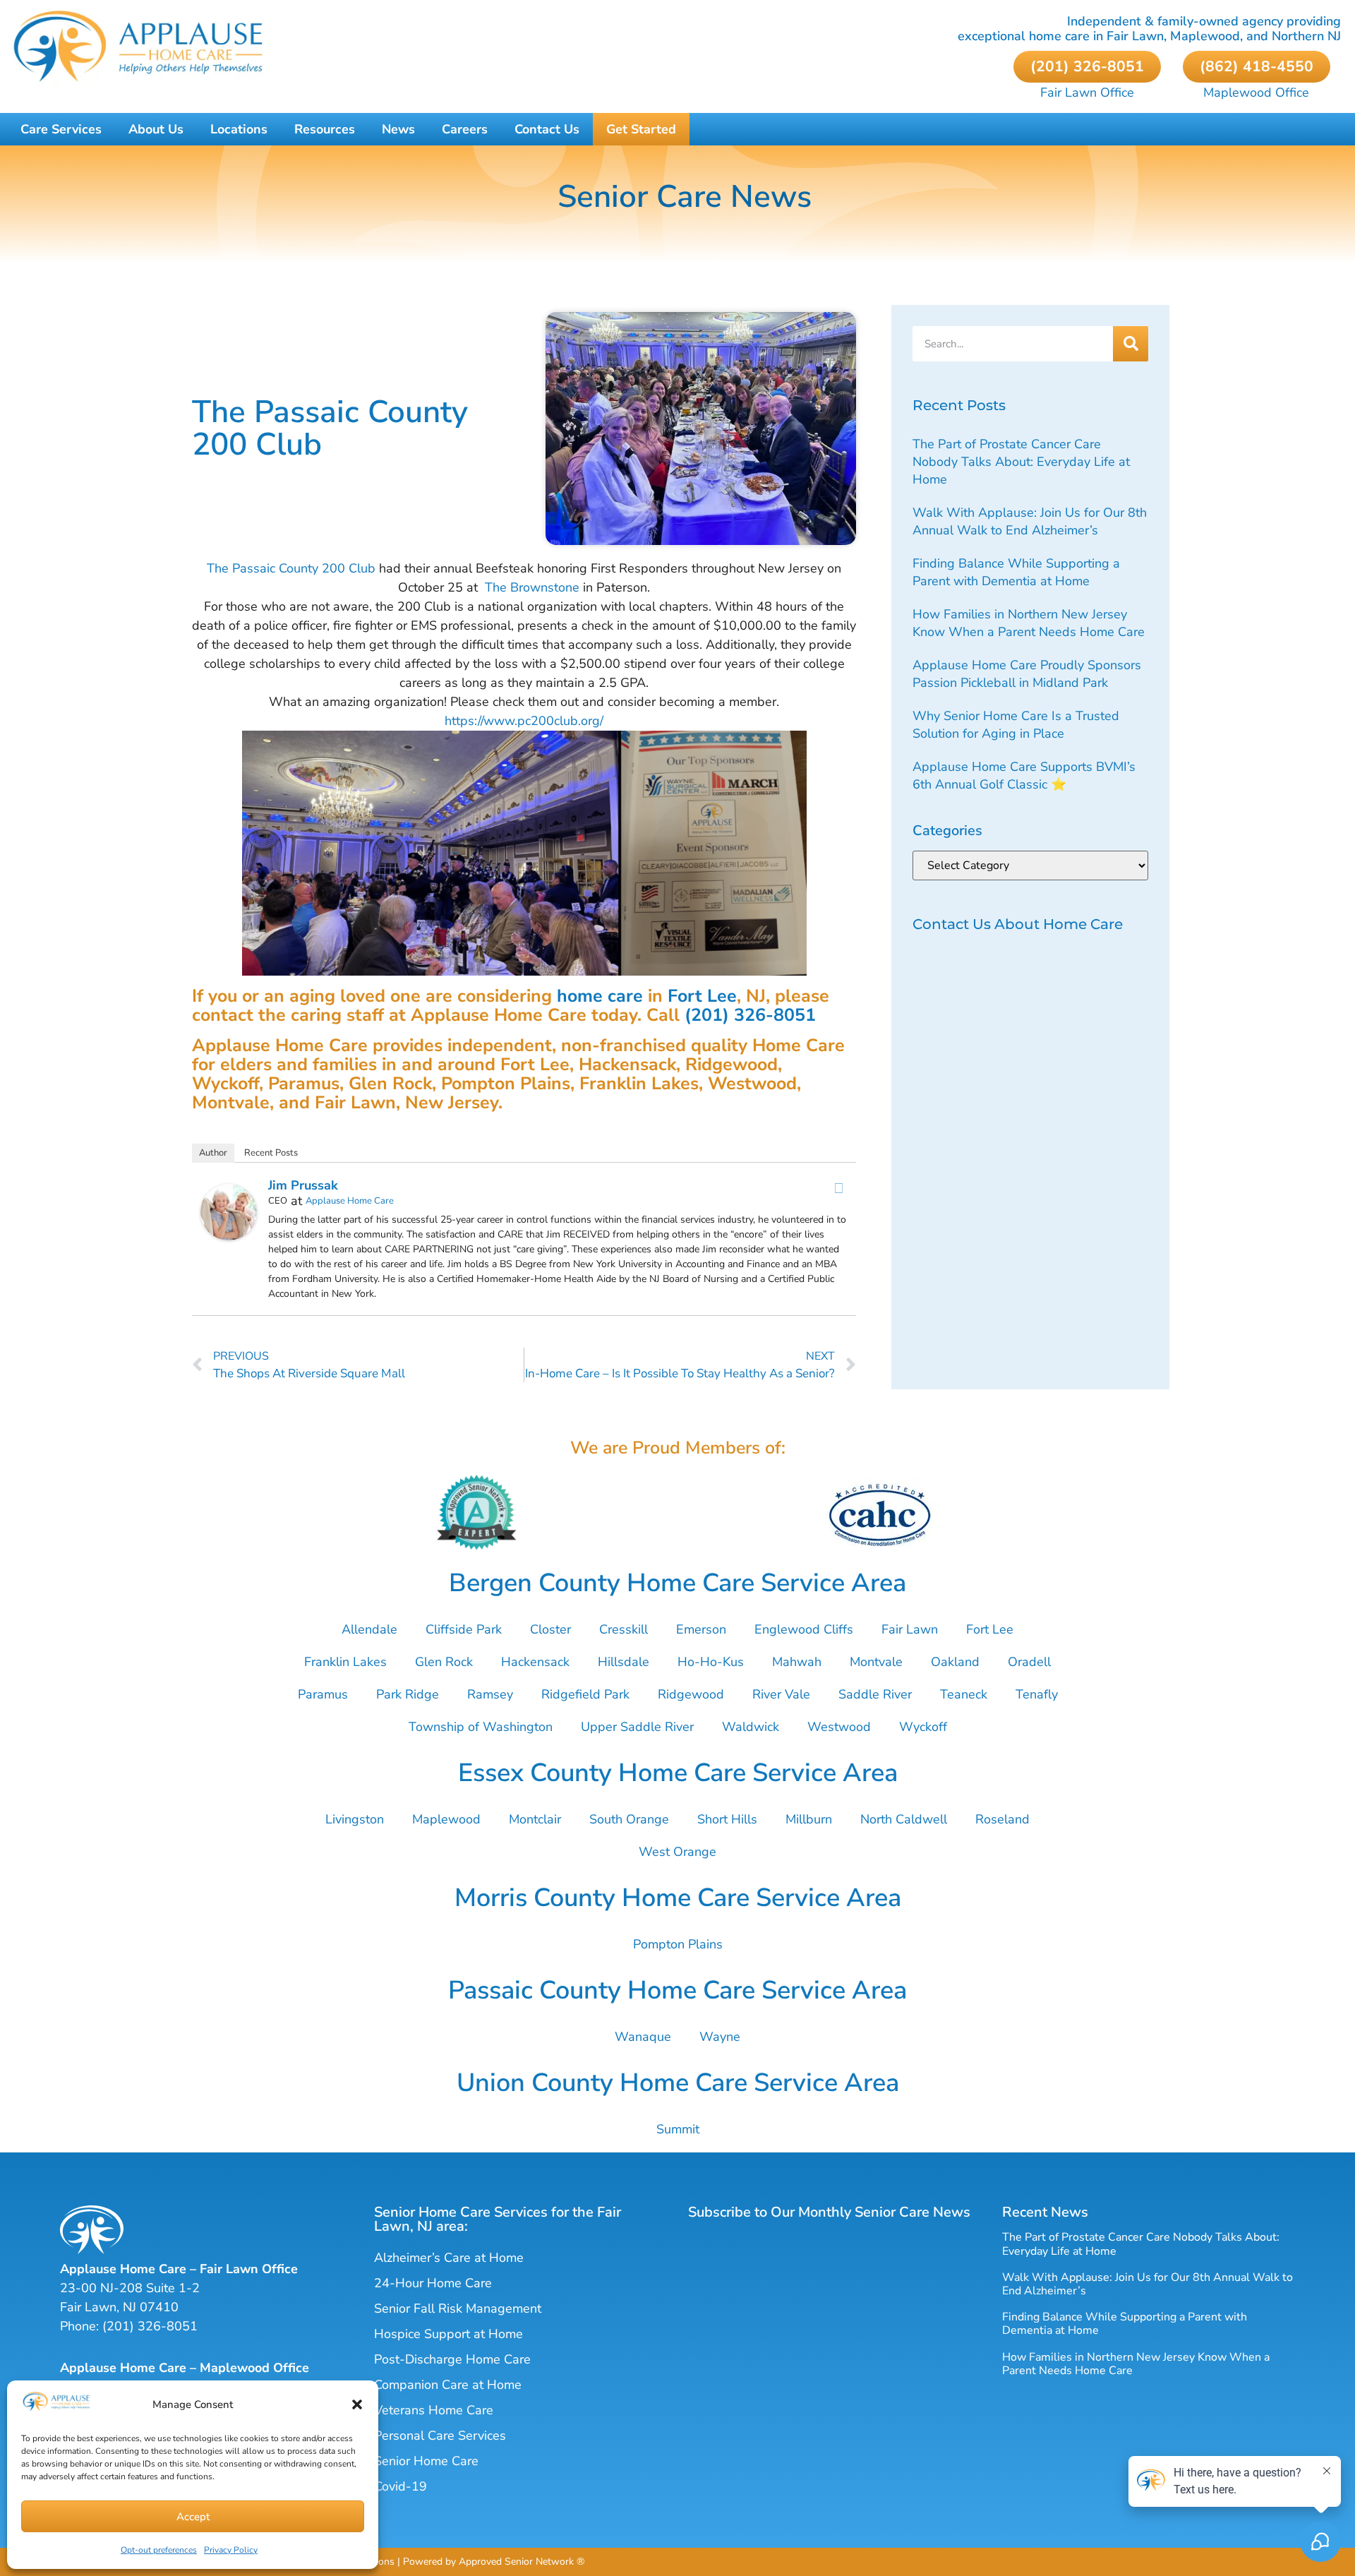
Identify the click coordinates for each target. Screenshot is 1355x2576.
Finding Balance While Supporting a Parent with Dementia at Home (1016, 572)
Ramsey (490, 1694)
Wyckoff (923, 1727)
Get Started (641, 129)
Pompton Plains (678, 1944)
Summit (678, 2129)
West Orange (677, 1852)
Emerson (701, 1629)
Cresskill (624, 1629)
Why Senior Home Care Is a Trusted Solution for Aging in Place (1016, 725)
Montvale (876, 1662)
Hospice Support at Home (448, 2334)
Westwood (839, 1727)
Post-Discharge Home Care (452, 2359)
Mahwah (797, 1662)
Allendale (369, 1629)
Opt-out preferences (159, 2550)
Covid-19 (401, 2486)
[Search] (1131, 344)
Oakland (955, 1662)
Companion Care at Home (448, 2385)
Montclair (535, 1819)
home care (600, 996)
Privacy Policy (231, 2550)
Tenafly (1037, 1694)
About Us (156, 129)
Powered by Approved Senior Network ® (494, 2562)
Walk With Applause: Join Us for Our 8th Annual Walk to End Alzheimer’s (1030, 521)
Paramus (323, 1694)
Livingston (355, 1819)
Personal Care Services (440, 2436)
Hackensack (535, 1662)
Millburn (809, 1819)
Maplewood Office (1256, 92)
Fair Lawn (910, 1629)
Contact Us (547, 129)
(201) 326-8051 (750, 1015)
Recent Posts (271, 1153)
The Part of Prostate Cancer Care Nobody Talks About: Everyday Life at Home (1021, 462)
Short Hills (727, 1819)
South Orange (629, 1819)
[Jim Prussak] (229, 1236)
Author (213, 1153)
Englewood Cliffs (804, 1629)
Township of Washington (481, 1727)
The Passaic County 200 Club (291, 568)
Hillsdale (624, 1662)
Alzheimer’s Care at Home (449, 2258)
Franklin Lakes (345, 1662)
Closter (550, 1629)
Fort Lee (702, 996)
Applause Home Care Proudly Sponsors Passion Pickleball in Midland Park (1027, 674)
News (398, 129)
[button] (357, 2404)
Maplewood (446, 1819)
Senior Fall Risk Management (458, 2308)
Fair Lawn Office (1087, 92)
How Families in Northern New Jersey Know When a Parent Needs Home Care (1029, 623)
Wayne (720, 2037)
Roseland (1002, 1819)
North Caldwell (904, 1819)
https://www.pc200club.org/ (524, 721)
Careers (465, 129)
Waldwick (751, 1727)
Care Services (61, 129)
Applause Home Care (350, 1201)
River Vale (781, 1694)
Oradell (1029, 1662)
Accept (193, 2517)
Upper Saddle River (637, 1727)
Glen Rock (444, 1662)
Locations (239, 129)
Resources (325, 129)
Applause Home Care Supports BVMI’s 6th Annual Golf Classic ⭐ (1024, 775)
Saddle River (875, 1694)
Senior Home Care (426, 2461)
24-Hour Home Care (433, 2283)
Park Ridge (408, 1694)
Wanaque (643, 2037)
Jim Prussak (303, 1185)
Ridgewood (691, 1694)
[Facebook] (838, 1188)
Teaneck (964, 1694)
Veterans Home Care (434, 2410)
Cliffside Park (464, 1629)
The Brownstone (532, 587)
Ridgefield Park (585, 1694)
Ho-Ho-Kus (711, 1662)
